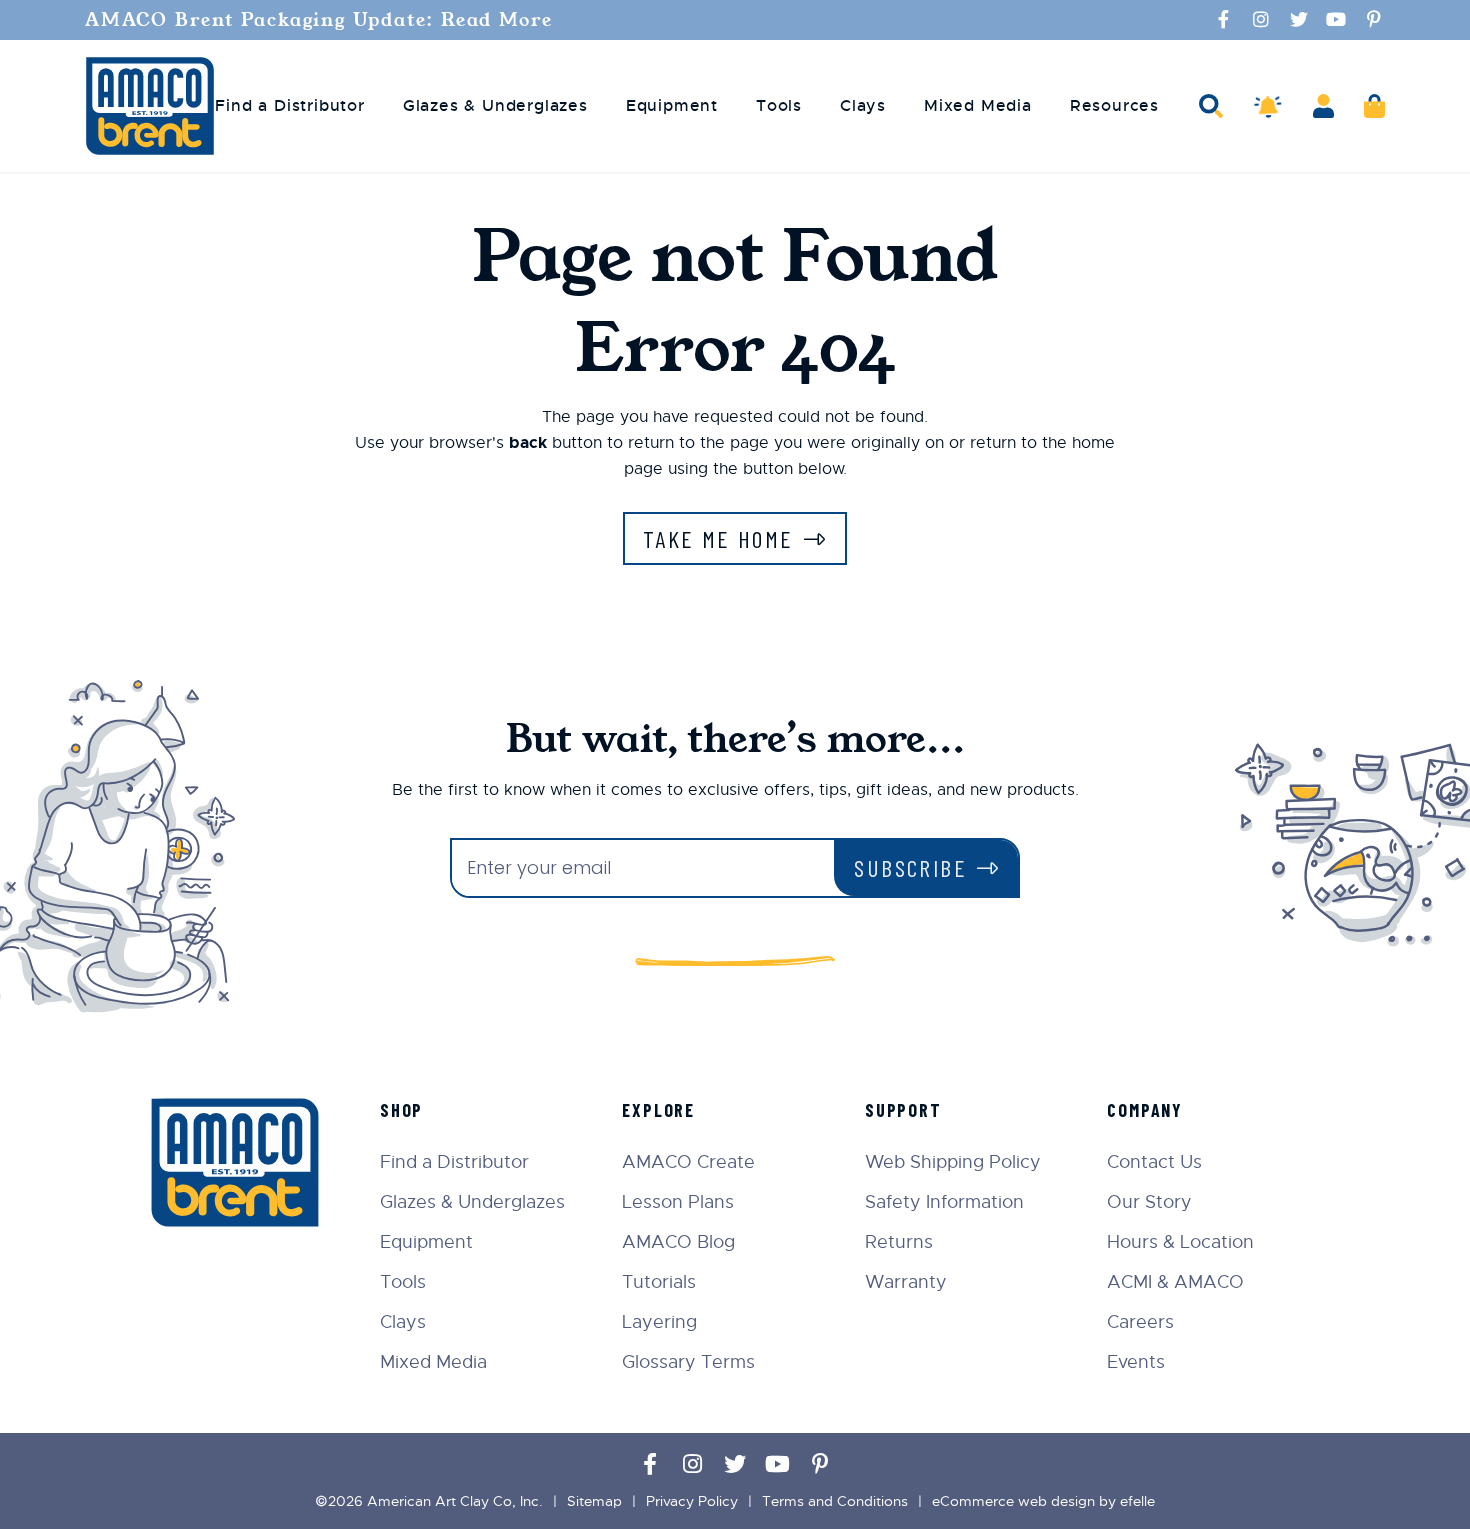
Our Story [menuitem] (1149, 1202)
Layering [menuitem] (659, 1322)
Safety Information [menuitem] (944, 1202)
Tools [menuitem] (779, 106)
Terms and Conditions (835, 1501)
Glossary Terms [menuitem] (688, 1362)
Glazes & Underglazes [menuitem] (495, 106)
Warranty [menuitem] (906, 1282)
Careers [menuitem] (1140, 1322)
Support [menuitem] (903, 1110)
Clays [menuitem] (863, 106)
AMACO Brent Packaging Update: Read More (319, 20)
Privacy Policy (692, 1501)
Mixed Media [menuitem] (978, 106)
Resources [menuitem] (1114, 106)
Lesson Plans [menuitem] (678, 1202)
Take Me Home (718, 538)
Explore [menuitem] (658, 1110)
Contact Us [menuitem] (1154, 1162)
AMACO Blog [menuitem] (678, 1242)
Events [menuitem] (1136, 1362)
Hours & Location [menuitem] (1180, 1242)
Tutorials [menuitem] (659, 1282)
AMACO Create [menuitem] (688, 1162)
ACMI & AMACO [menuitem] (1175, 1282)
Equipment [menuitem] (672, 106)
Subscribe (910, 867)
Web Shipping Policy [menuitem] (953, 1162)
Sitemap (594, 1501)
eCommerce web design (1013, 1501)
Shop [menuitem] (401, 1110)
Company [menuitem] (1145, 1110)
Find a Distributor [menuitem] (289, 106)
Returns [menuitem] (899, 1242)
